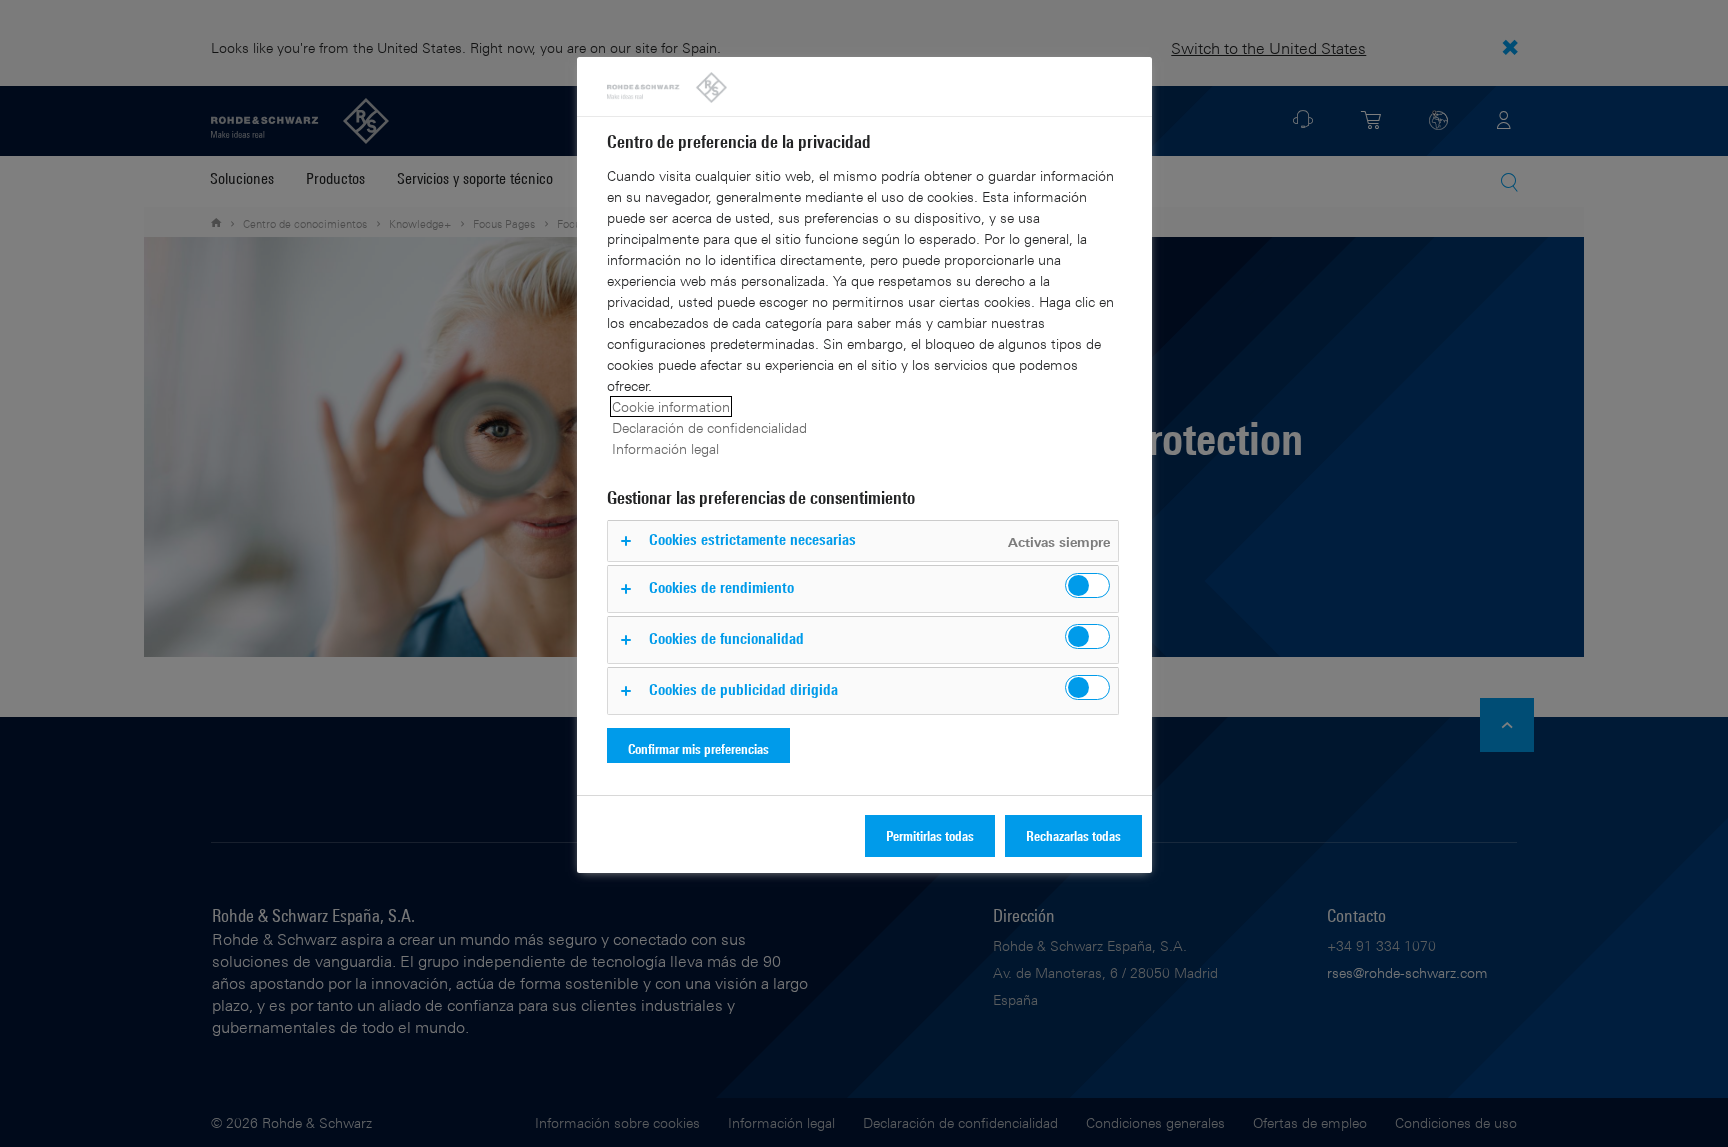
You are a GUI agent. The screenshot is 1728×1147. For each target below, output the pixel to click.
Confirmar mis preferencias (698, 748)
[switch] (1087, 585)
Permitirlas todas (930, 835)
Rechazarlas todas (1073, 835)
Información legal (665, 448)
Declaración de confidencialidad (709, 427)
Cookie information (671, 406)
